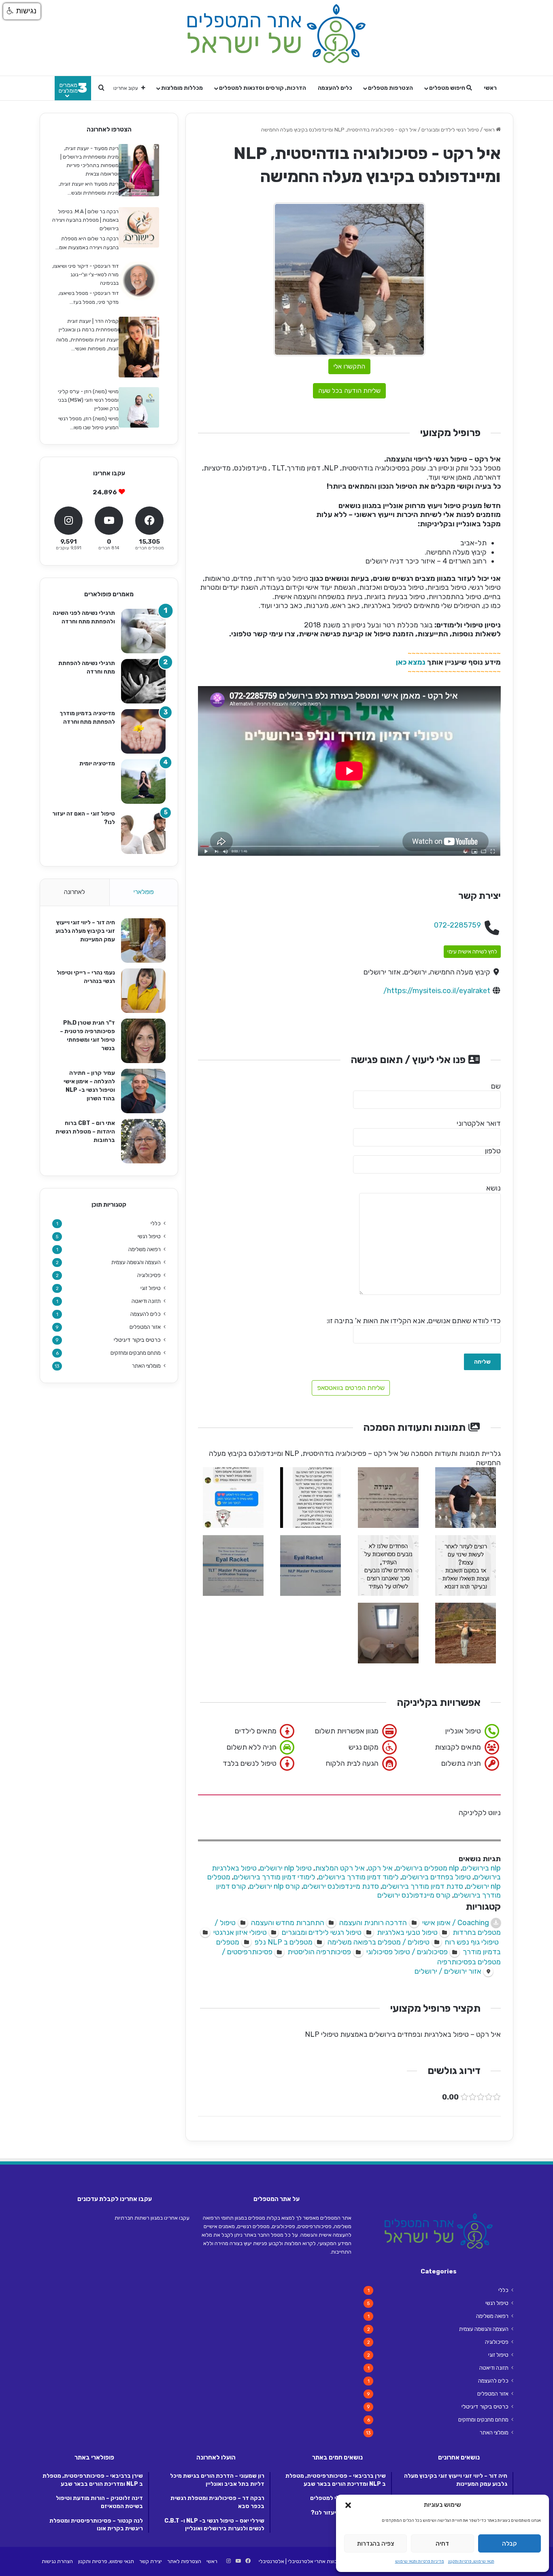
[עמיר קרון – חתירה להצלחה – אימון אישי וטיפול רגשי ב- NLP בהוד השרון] (143, 1091)
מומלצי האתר (146, 1366)
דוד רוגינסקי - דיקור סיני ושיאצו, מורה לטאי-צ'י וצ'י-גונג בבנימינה (85, 274)
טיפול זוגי (151, 1288)
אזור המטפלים (145, 1327)
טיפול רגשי (149, 1236)
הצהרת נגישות (57, 2561)
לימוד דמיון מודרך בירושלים (359, 1877)
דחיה (442, 2544)
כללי (156, 1223)
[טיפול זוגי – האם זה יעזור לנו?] (143, 832)
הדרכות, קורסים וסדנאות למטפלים (263, 88)
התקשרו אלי (349, 366)
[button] (348, 2505)
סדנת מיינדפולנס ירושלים (341, 1886)
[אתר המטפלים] (276, 34)
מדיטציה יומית (97, 764)
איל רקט (380, 1868)
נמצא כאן (411, 662)
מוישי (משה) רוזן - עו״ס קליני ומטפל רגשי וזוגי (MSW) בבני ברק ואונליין (88, 400)
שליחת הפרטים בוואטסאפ (351, 1388)
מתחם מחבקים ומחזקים (136, 1353)
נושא (493, 1188)
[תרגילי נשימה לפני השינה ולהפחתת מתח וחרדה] (143, 631)
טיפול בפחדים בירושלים (436, 1877)
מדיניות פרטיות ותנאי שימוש (420, 2561)
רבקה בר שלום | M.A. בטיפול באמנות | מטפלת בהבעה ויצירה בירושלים (85, 220)
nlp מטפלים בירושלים (428, 1868)
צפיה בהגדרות (376, 2544)
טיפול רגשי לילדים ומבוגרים (450, 130)
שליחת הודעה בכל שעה (349, 391)
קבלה (509, 2544)
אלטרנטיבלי (271, 2561)
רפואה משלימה (145, 1249)
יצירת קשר (151, 2561)
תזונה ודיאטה (146, 1301)
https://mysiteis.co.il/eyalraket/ (437, 991)
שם (496, 1086)
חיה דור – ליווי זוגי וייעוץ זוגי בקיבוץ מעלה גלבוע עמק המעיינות (85, 931)
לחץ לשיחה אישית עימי (472, 952)
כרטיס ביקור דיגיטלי (137, 1340)
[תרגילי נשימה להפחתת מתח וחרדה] (143, 681)
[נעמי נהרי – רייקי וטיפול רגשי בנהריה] (143, 991)
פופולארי (144, 892)
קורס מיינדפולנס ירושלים (414, 1895)
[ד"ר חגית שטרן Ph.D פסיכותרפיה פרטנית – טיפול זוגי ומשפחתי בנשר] (143, 1041)
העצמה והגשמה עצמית (136, 1262)
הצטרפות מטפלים (390, 88)
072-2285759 (457, 925)
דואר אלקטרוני (479, 1123)
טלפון (493, 1151)
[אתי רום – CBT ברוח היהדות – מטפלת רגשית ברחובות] (143, 1141)
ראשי (490, 88)
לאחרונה (74, 892)
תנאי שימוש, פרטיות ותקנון (471, 2561)
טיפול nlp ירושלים (286, 1868)
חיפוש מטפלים (448, 88)
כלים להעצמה (335, 88)
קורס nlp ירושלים (275, 1886)
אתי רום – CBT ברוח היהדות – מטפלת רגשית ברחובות (85, 1132)
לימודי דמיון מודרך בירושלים (274, 1877)
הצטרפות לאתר (184, 2561)
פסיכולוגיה (149, 1275)
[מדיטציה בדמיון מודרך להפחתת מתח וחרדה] (143, 731)
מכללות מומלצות (182, 88)
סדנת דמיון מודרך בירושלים (423, 1886)
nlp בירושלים (482, 1868)
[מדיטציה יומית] (143, 782)
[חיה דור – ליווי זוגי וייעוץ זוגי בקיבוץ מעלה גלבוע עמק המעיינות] (143, 941)
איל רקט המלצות (340, 1868)
